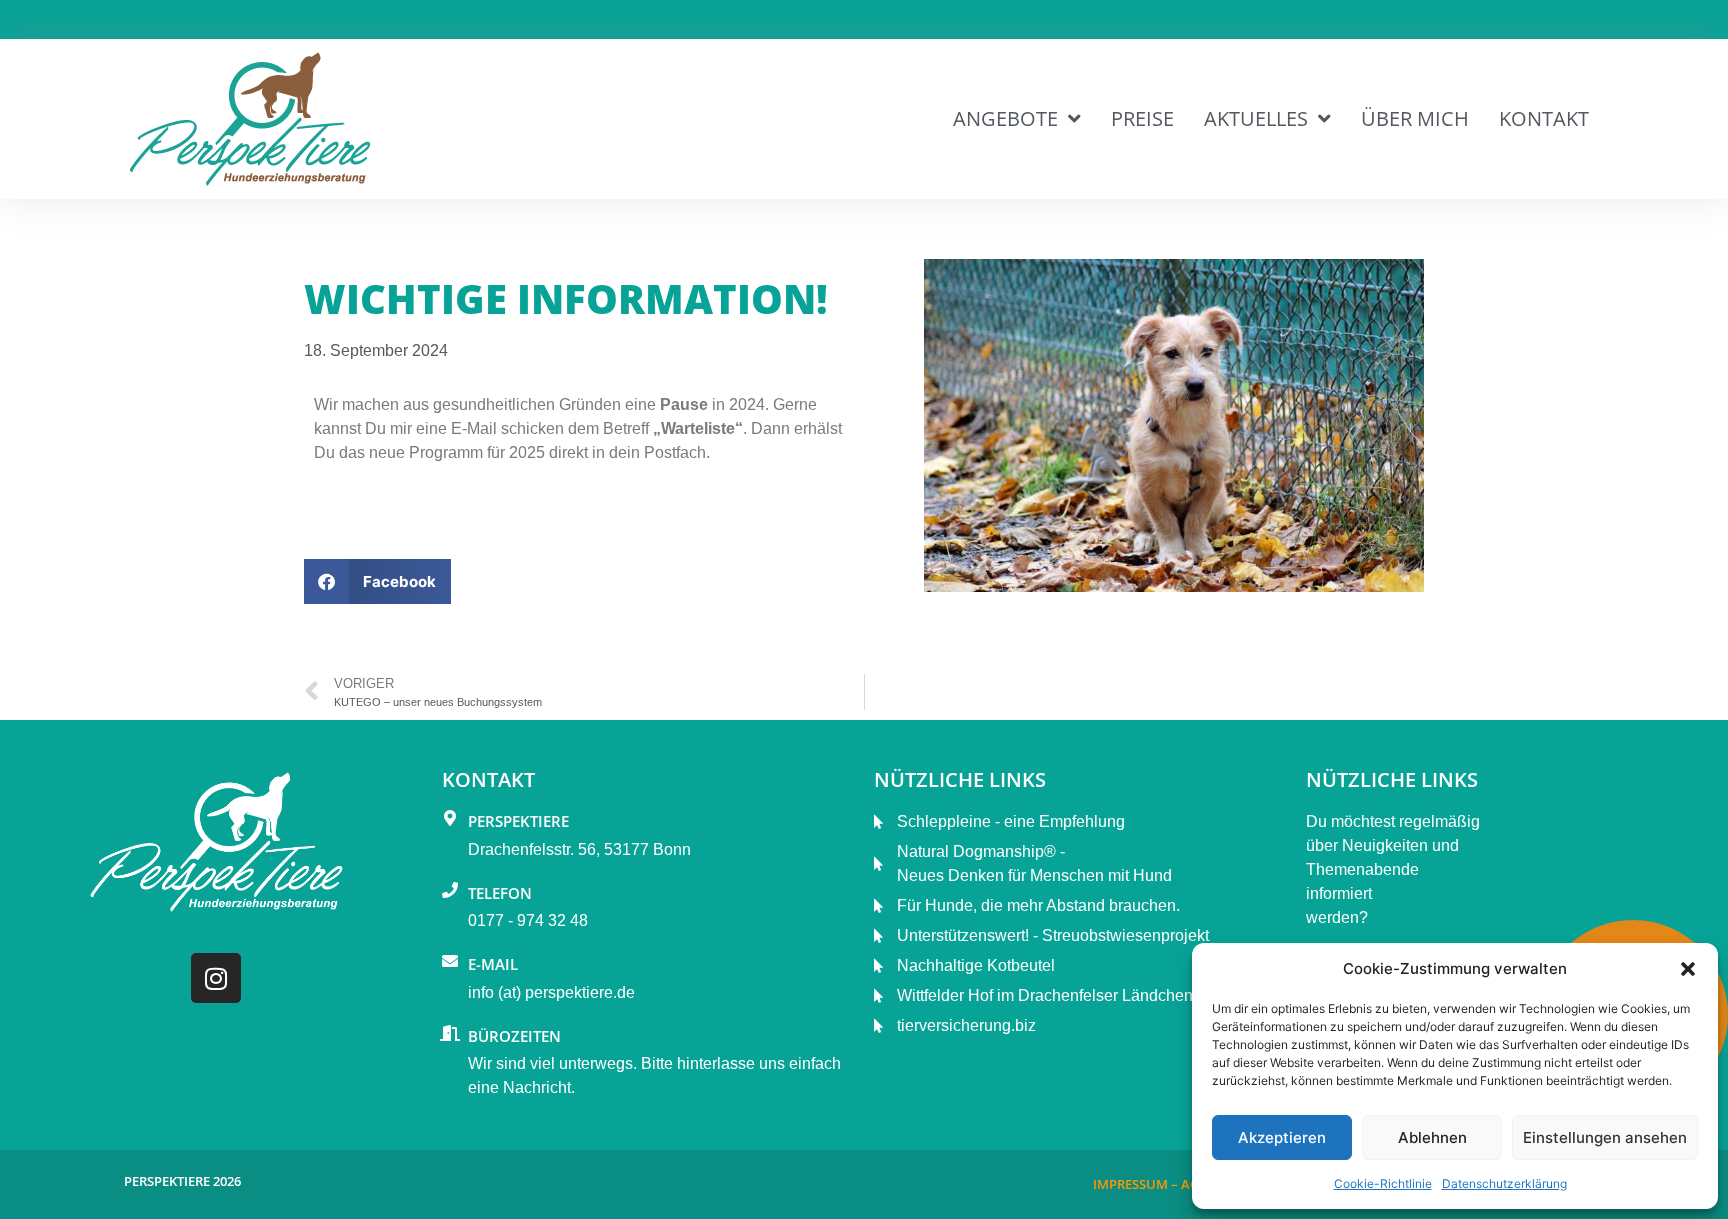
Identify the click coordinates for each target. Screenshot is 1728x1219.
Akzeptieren (1282, 1137)
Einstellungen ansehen (1605, 1137)
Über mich (1415, 118)
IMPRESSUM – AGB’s (1155, 1184)
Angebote (1005, 118)
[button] (1688, 969)
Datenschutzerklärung (1504, 1183)
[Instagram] (216, 978)
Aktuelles (1256, 118)
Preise (1142, 118)
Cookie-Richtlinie (1383, 1183)
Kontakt (1544, 118)
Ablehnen (1432, 1137)
